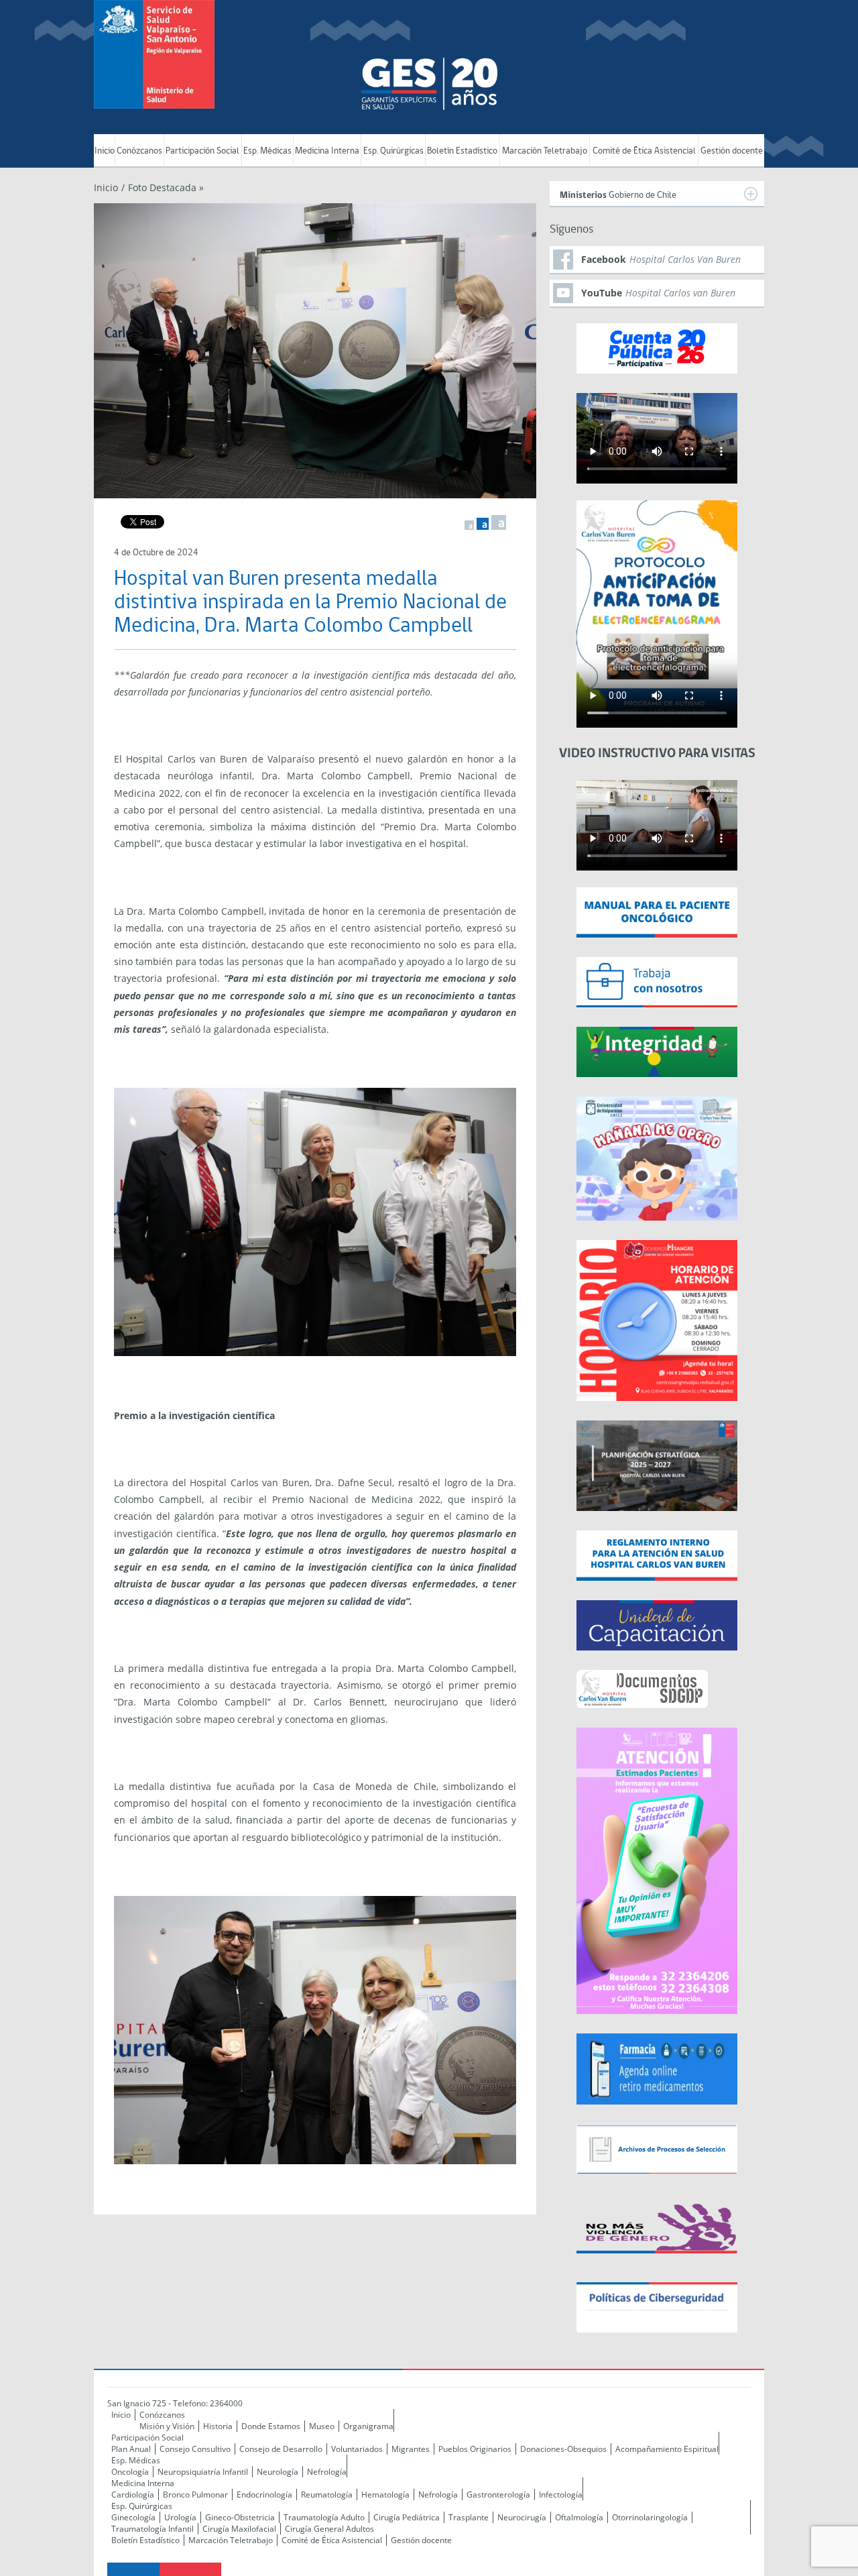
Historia (218, 2426)
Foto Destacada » (166, 187)
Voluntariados (357, 2449)
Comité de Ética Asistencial (644, 151)
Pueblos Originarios (475, 2449)
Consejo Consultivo (195, 2449)
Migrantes (411, 2449)
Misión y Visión (167, 2426)
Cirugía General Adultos (329, 2529)
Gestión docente (732, 151)
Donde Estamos (271, 2426)
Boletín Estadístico (462, 151)
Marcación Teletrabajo (545, 151)
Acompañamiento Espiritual (667, 2449)
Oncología (130, 2472)
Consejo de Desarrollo (281, 2449)
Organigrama (368, 2426)
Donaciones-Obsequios (563, 2449)
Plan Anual (131, 2449)
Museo (322, 2426)
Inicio (105, 151)
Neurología (278, 2472)
